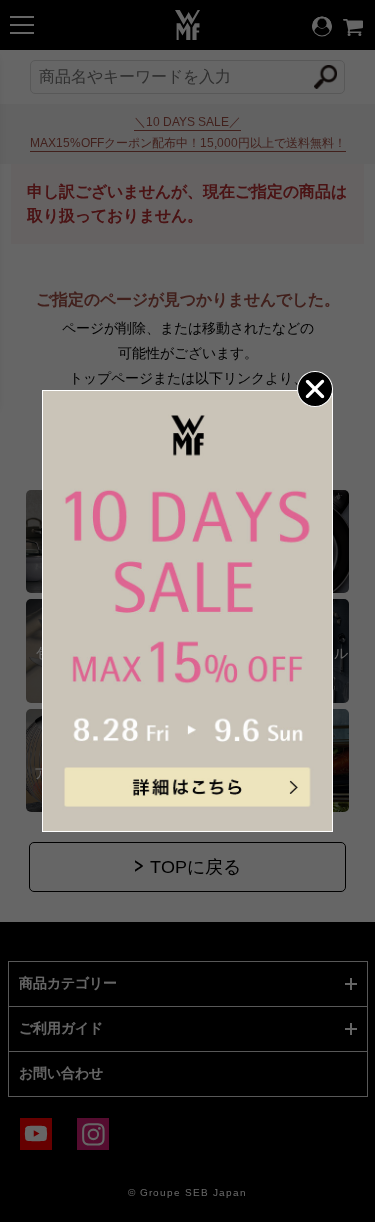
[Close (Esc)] (315, 389)
